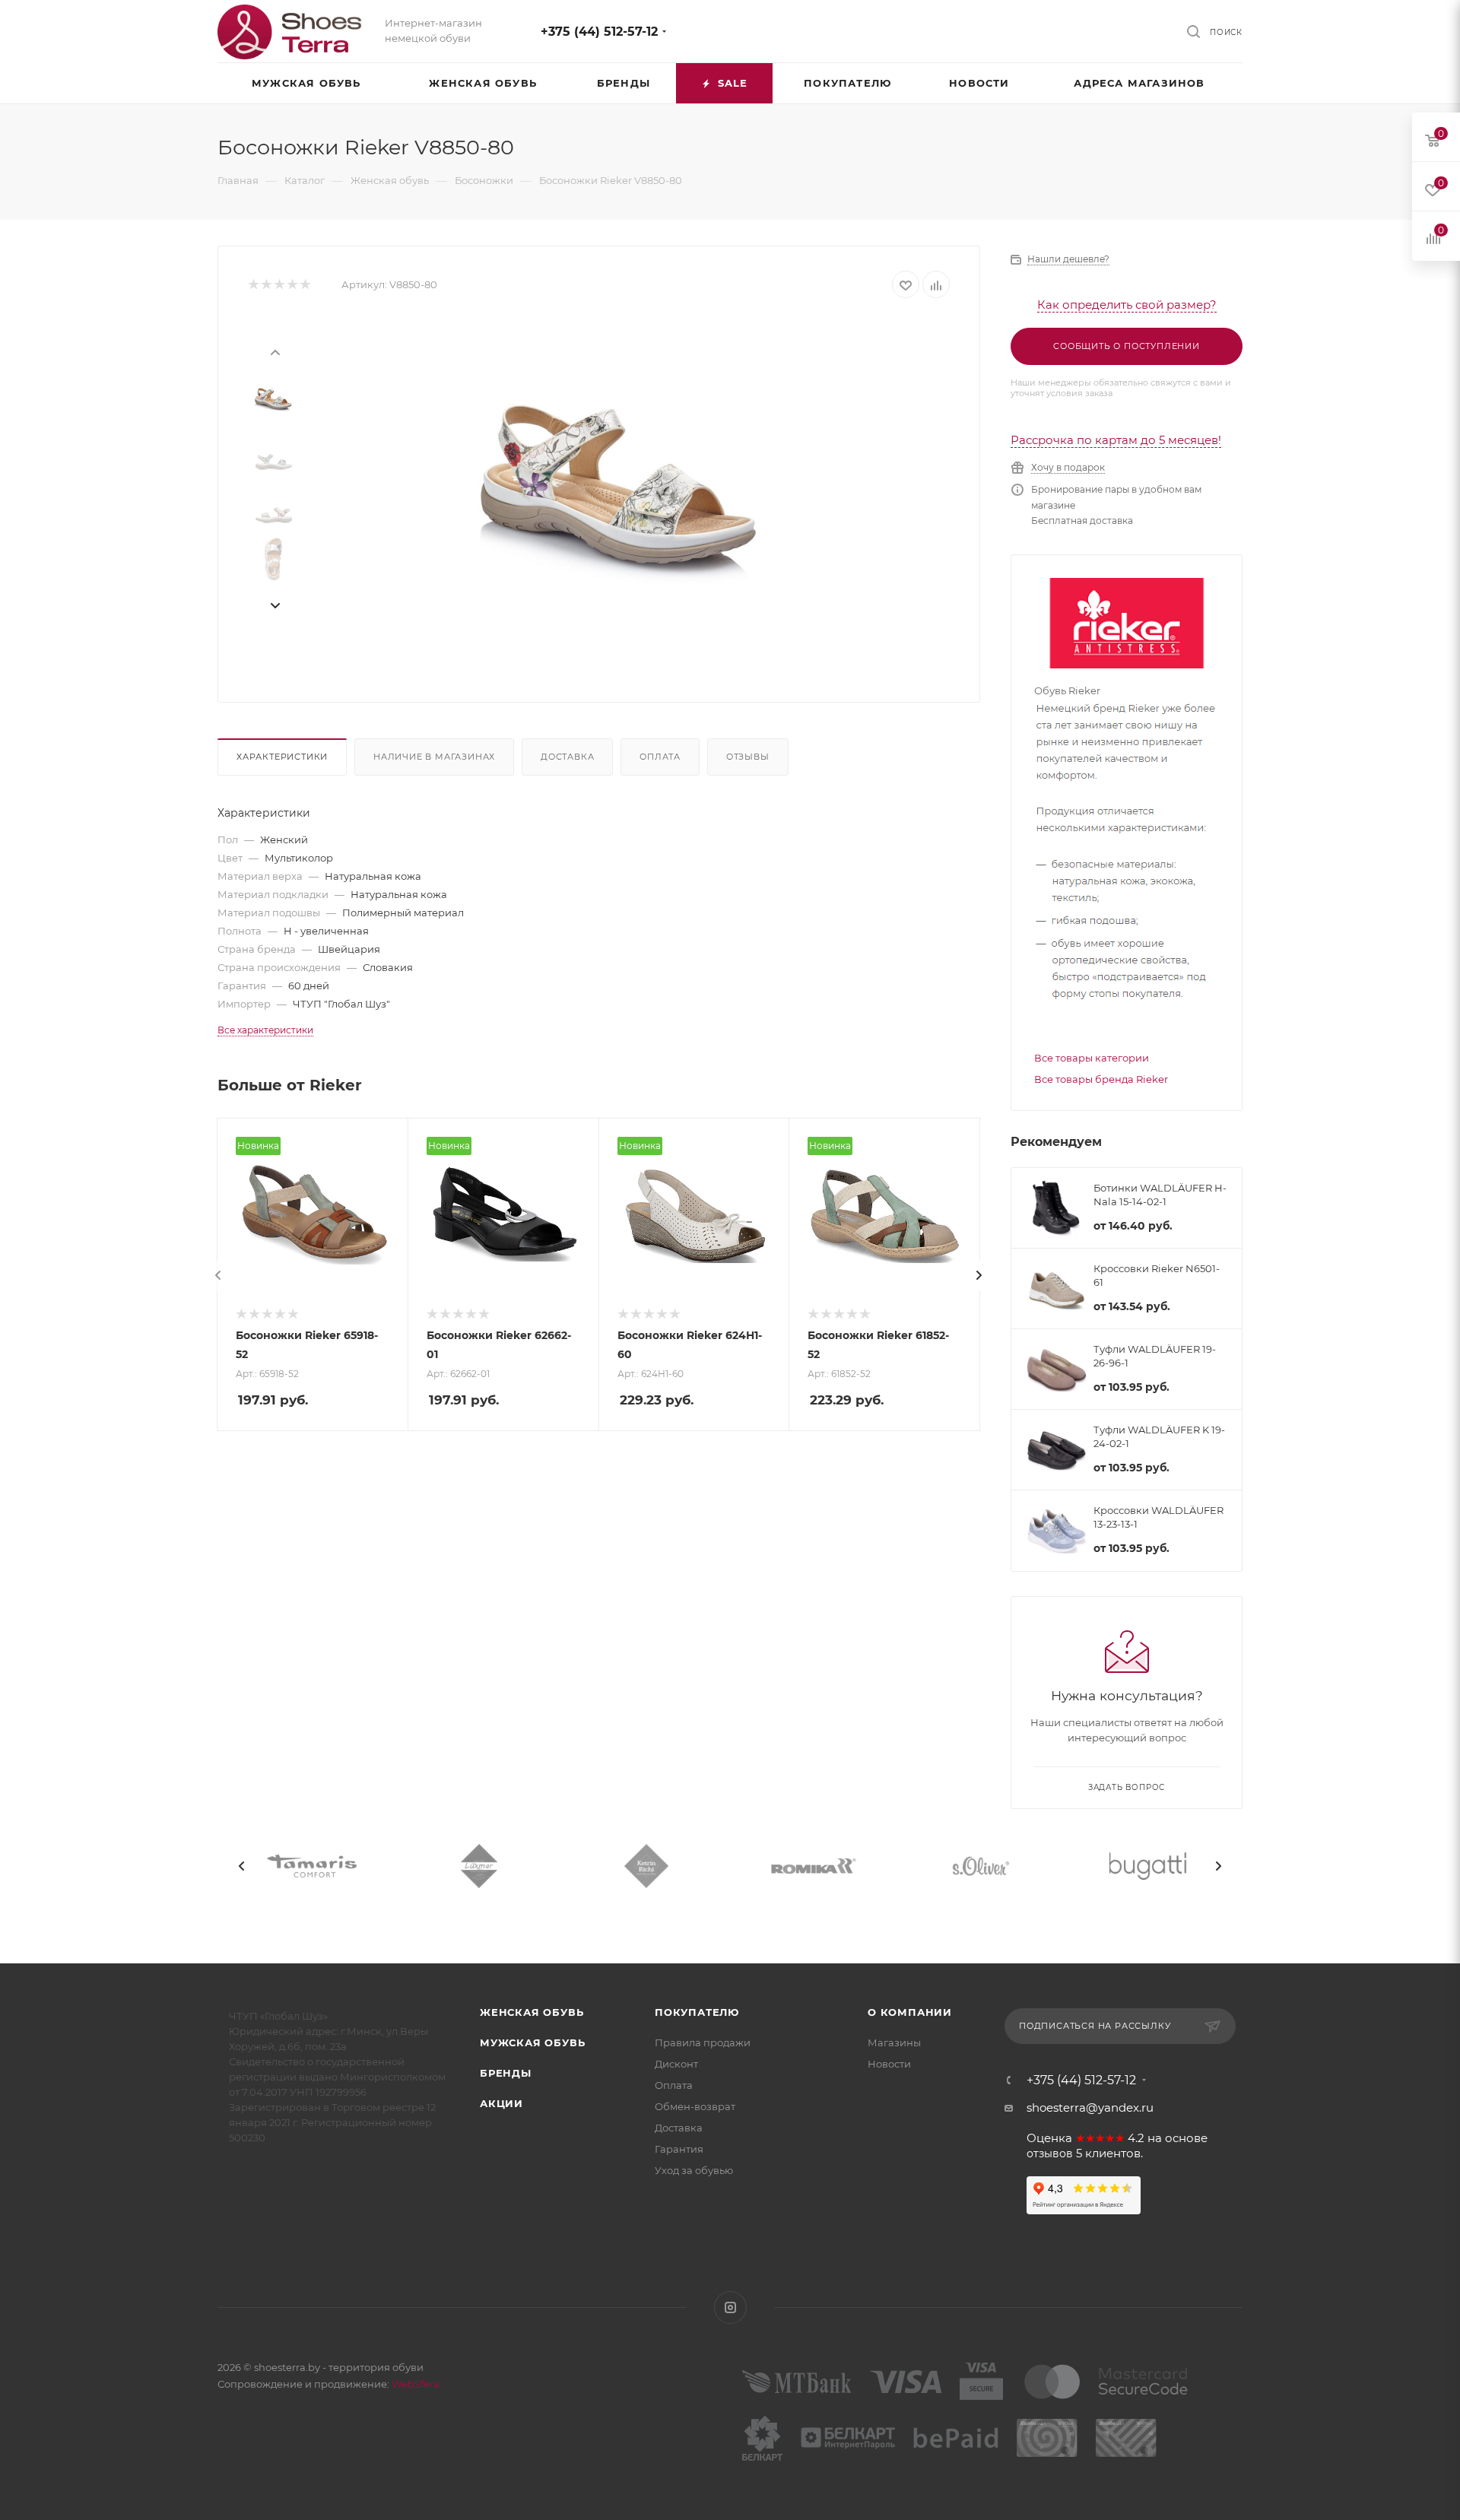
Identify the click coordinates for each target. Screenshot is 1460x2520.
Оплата (660, 757)
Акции (501, 2103)
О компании (910, 2012)
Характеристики (282, 757)
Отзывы (748, 757)
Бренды (506, 2073)
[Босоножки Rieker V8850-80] (624, 488)
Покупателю (697, 2012)
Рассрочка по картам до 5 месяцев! (1116, 440)
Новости (889, 2064)
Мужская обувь (532, 2042)
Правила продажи (703, 2042)
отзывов (1050, 2153)
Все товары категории (1092, 1058)
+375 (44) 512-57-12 (599, 32)
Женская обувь (532, 2012)
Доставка (567, 757)
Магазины (894, 2042)
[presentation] (275, 351)
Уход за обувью (694, 2170)
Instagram (730, 2307)
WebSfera (414, 2384)
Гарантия (679, 2149)
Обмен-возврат (695, 2106)
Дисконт (676, 2064)
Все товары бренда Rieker (1101, 1079)
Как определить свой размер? (1127, 305)
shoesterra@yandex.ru (1090, 2107)
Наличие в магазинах (434, 757)
